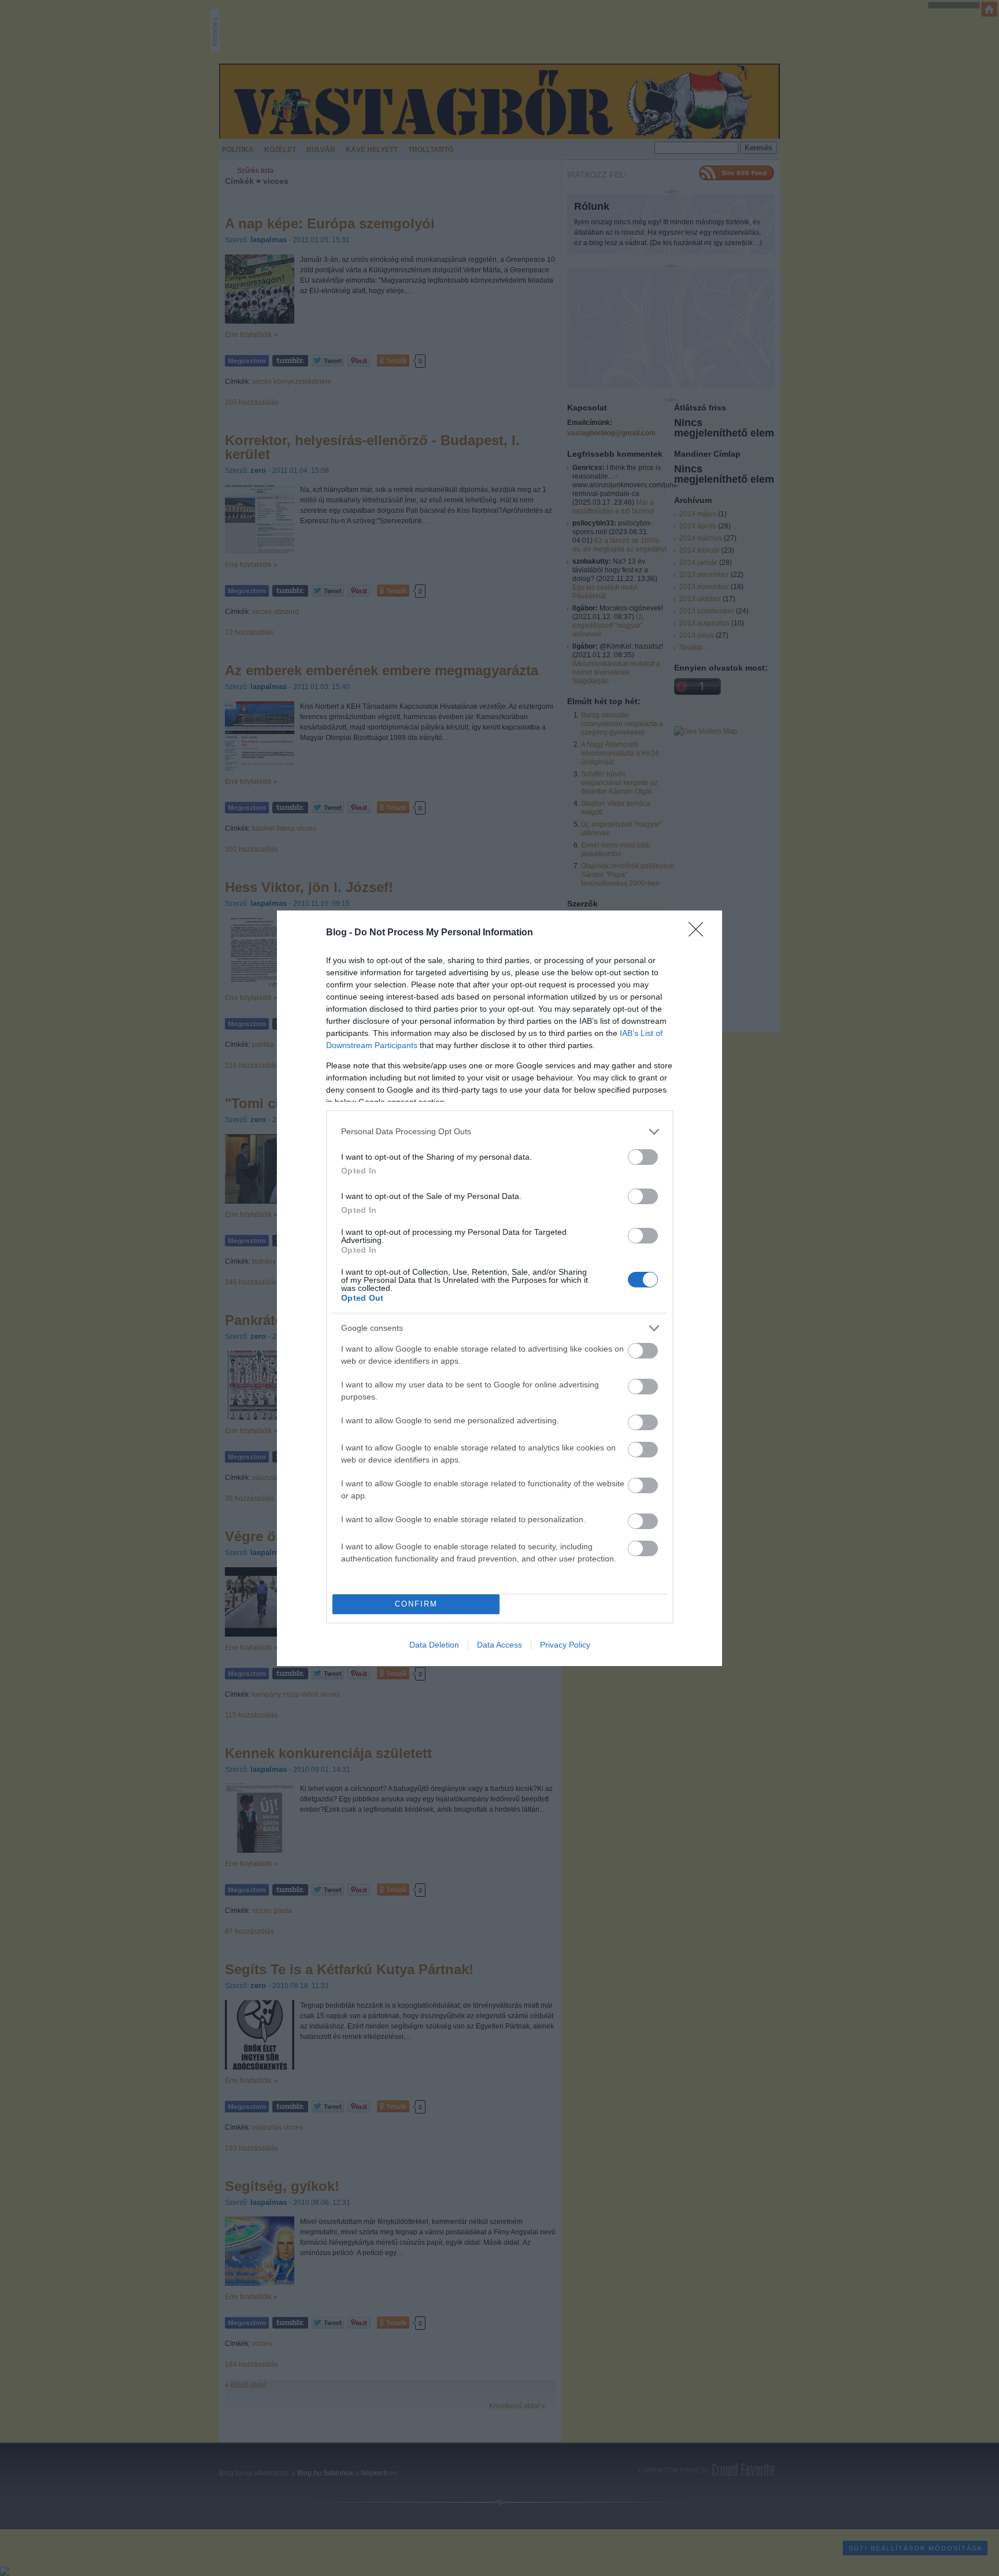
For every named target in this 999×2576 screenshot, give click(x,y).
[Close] (700, 933)
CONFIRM (416, 1604)
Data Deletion (434, 1645)
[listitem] (499, 1132)
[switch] (643, 1157)
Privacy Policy (565, 1645)
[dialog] (499, 1288)
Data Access (499, 1645)
